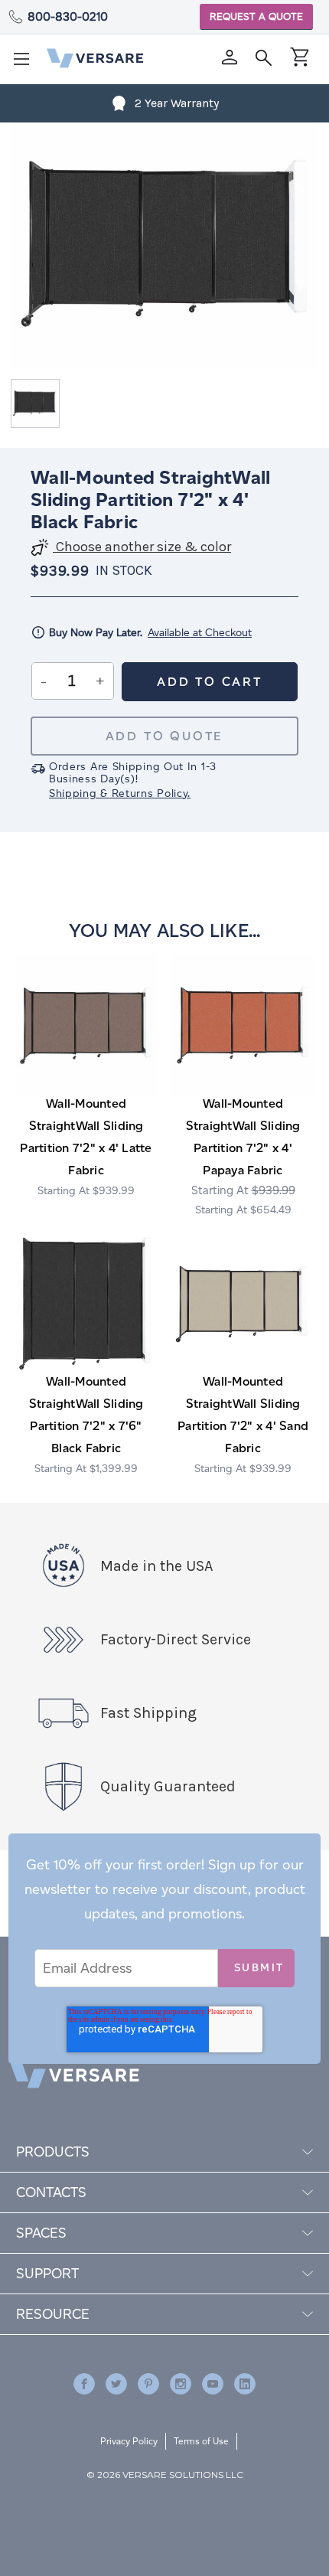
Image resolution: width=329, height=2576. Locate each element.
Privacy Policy (129, 2441)
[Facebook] (84, 2384)
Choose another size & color (142, 547)
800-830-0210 (68, 16)
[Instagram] (181, 2384)
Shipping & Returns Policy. (120, 793)
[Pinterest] (148, 2384)
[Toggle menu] (26, 64)
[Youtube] (213, 2384)
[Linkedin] (245, 2384)
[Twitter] (116, 2384)
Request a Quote (256, 16)
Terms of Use (201, 2441)
